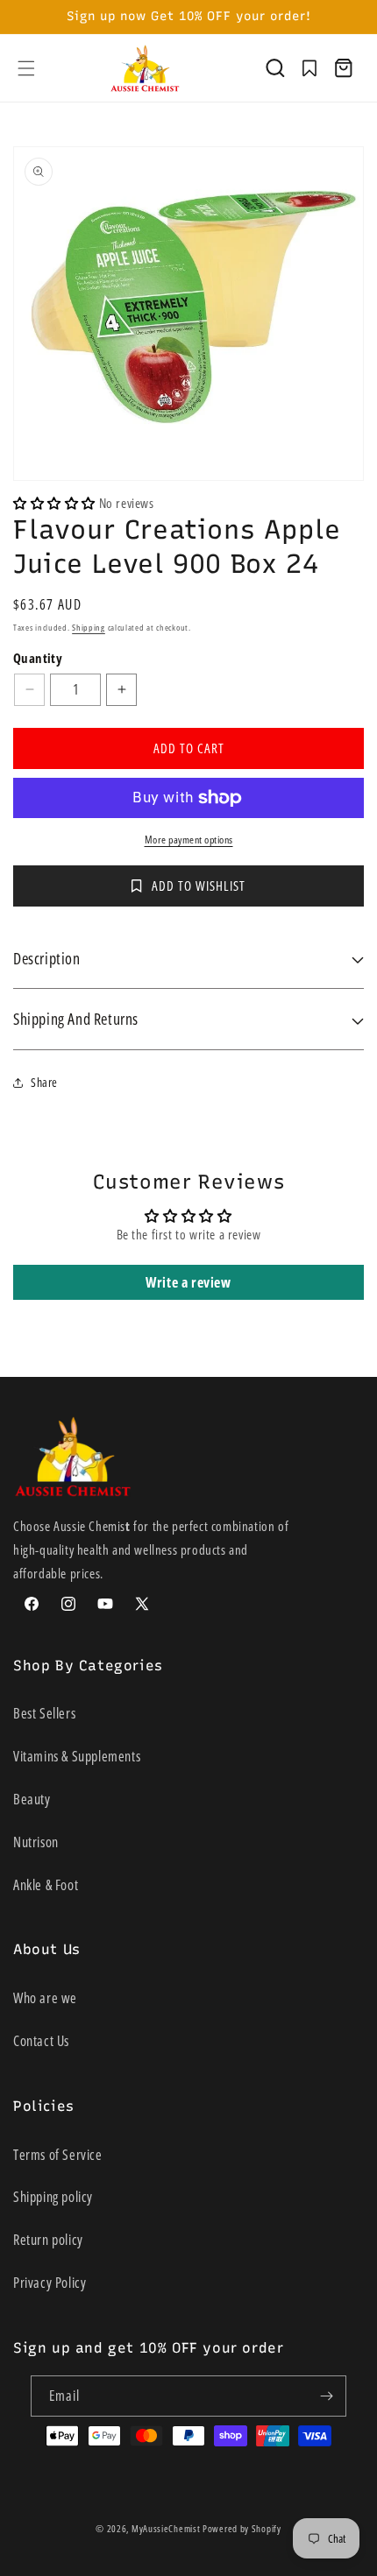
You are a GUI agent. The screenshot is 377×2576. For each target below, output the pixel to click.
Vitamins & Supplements (77, 1756)
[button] (26, 68)
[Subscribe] (326, 2396)
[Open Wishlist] (309, 68)
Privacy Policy (50, 2283)
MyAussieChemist (167, 2528)
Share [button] (44, 1082)
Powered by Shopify (242, 2528)
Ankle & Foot (46, 1885)
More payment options (189, 840)
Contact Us (41, 2041)
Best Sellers (44, 1713)
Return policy (48, 2240)
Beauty (32, 1799)
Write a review (188, 1282)
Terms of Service (58, 2155)
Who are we (45, 1998)
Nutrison (36, 1842)
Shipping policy (53, 2197)
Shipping (89, 627)
